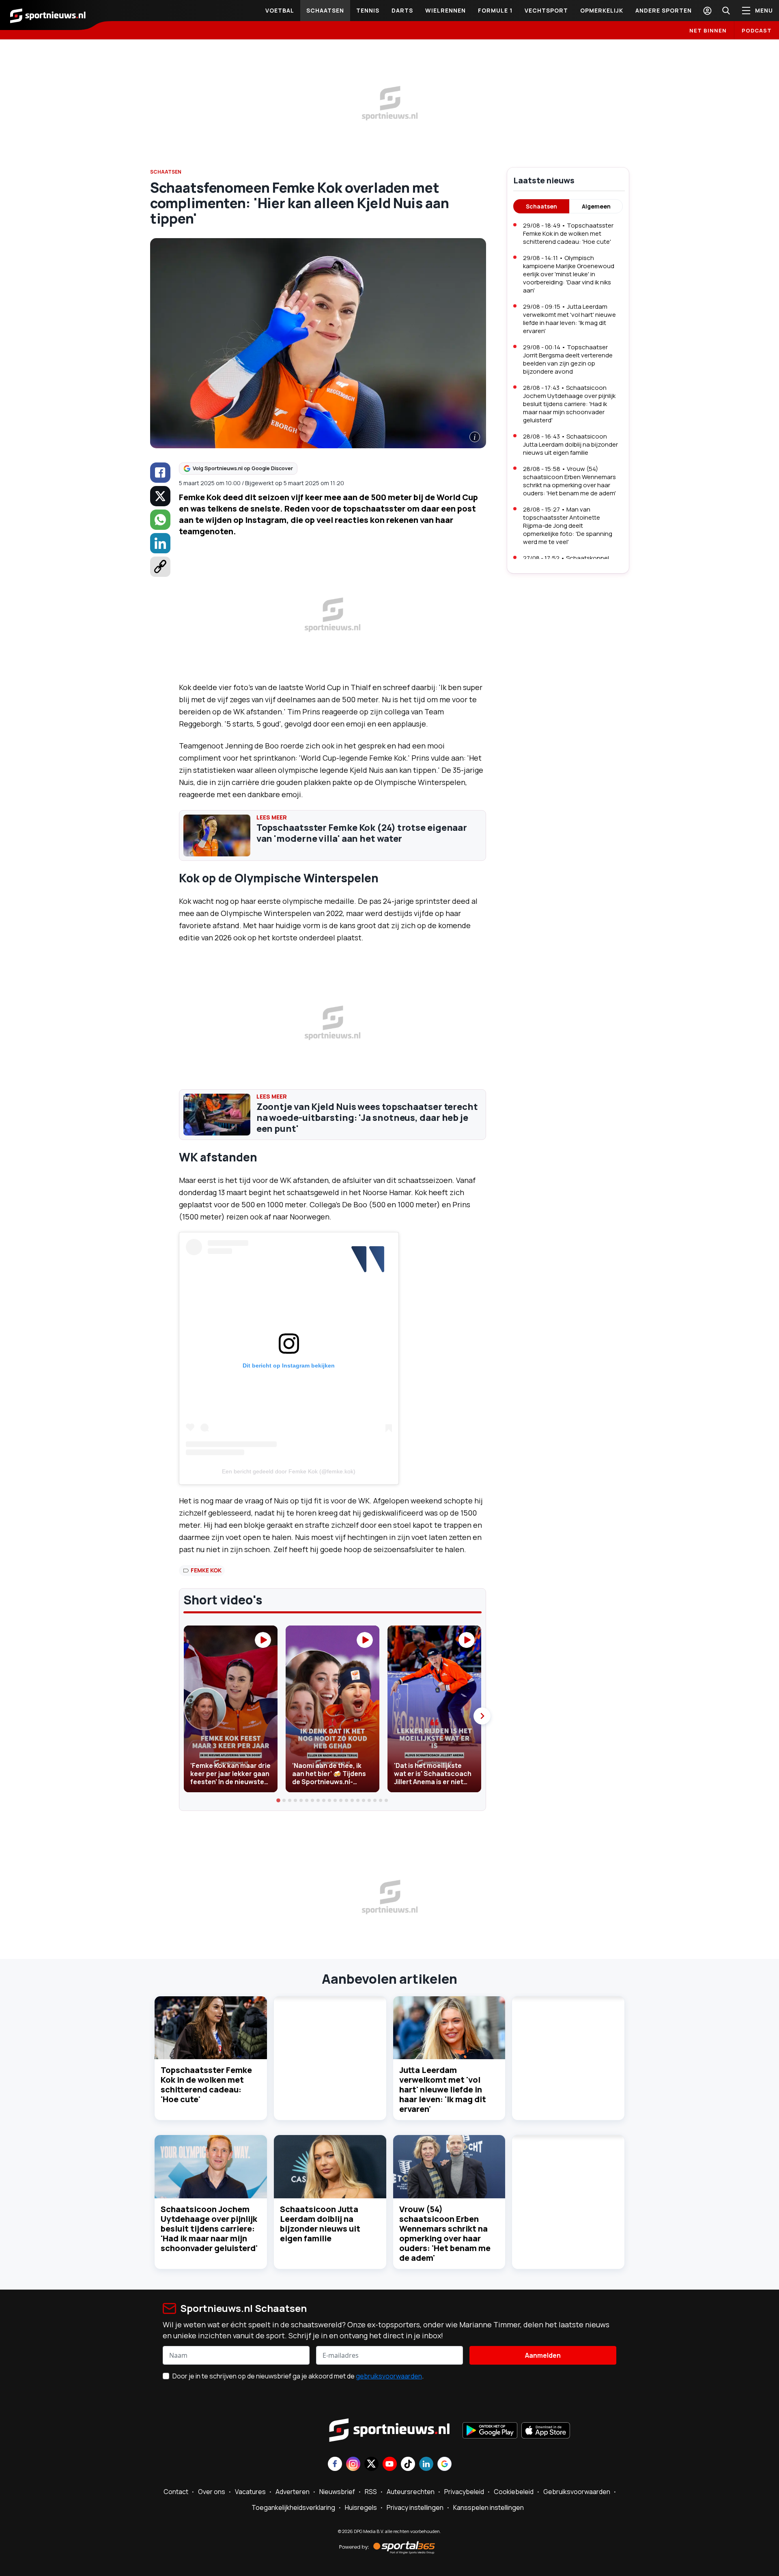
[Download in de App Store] (546, 2431)
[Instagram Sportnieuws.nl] (353, 2465)
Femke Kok (206, 1570)
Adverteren (293, 2492)
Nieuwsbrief (337, 2492)
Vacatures (250, 2492)
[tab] (279, 1800)
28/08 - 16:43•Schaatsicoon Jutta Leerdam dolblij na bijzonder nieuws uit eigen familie (570, 444)
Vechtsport (546, 10)
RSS (371, 2492)
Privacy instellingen (415, 2507)
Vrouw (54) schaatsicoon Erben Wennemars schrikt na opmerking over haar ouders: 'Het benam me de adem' (445, 2233)
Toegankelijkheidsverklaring (293, 2507)
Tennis (368, 10)
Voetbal (280, 10)
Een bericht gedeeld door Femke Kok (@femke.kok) (289, 1471)
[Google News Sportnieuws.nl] (444, 2465)
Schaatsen (325, 10)
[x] (160, 496)
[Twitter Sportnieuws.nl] (371, 2465)
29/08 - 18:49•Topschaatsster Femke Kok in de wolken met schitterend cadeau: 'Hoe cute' (568, 233)
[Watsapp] (160, 520)
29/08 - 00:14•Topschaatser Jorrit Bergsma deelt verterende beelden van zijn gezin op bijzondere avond (568, 359)
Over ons (212, 2492)
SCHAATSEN (166, 172)
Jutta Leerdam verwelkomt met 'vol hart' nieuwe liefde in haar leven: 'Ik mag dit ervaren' (443, 2089)
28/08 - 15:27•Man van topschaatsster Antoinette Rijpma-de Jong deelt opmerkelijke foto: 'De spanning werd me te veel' (568, 526)
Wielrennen (445, 10)
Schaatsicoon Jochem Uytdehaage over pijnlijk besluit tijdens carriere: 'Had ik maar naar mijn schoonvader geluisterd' (209, 2229)
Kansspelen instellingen (488, 2507)
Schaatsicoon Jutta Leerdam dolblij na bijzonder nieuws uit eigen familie (320, 2224)
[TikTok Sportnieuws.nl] (408, 2465)
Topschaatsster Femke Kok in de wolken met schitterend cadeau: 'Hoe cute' (206, 2085)
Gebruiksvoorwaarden (577, 2492)
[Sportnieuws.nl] (48, 15)
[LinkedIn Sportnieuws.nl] (426, 2465)
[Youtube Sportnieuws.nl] (390, 2465)
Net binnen (708, 30)
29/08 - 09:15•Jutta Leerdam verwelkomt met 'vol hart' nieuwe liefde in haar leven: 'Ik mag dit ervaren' (569, 319)
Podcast (757, 30)
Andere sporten (664, 10)
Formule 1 (495, 10)
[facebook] (160, 473)
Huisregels (361, 2507)
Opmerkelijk (602, 10)
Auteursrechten (411, 2492)
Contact (176, 2492)
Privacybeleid (464, 2492)
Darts (402, 10)
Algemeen (596, 206)
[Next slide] (482, 1716)
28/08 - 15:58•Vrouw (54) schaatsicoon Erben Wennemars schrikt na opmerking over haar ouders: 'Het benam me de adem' (569, 481)
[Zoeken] (726, 11)
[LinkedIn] (160, 543)
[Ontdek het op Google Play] (490, 2431)
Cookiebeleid (514, 2492)
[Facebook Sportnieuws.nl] (335, 2465)
